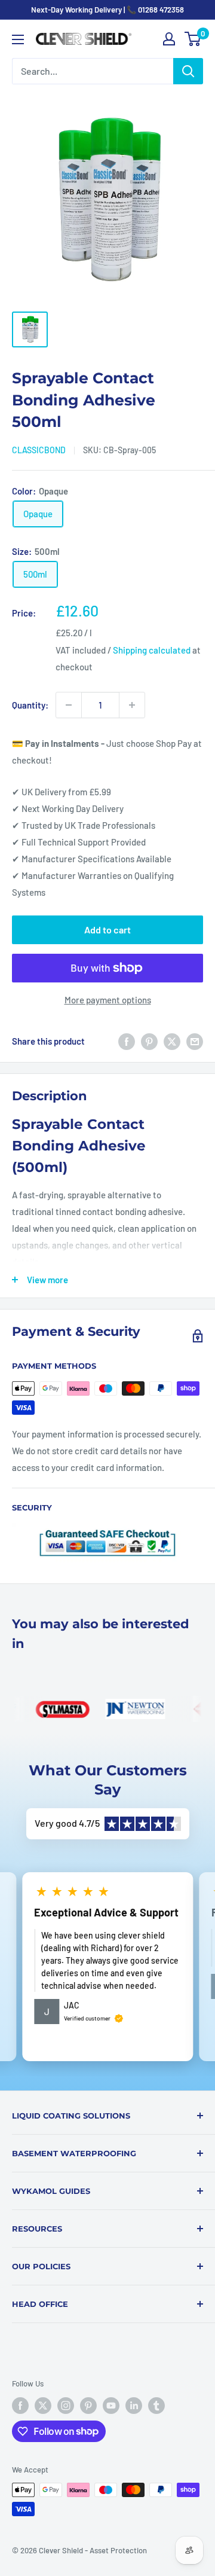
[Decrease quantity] (69, 705)
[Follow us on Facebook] (20, 2406)
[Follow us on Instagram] (66, 2406)
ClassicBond (39, 450)
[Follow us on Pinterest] (88, 2406)
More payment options (108, 1000)
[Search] (188, 71)
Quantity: (30, 705)
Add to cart (107, 930)
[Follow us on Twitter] (43, 2406)
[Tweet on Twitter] (172, 1041)
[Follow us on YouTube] (111, 2406)
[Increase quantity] (132, 705)
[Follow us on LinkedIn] (134, 2406)
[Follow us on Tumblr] (156, 2406)
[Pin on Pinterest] (149, 1041)
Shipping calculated (152, 650)
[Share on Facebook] (127, 1041)
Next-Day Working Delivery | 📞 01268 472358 (107, 10)
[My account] (169, 39)
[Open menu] (18, 39)
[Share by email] (195, 1041)
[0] (193, 39)
